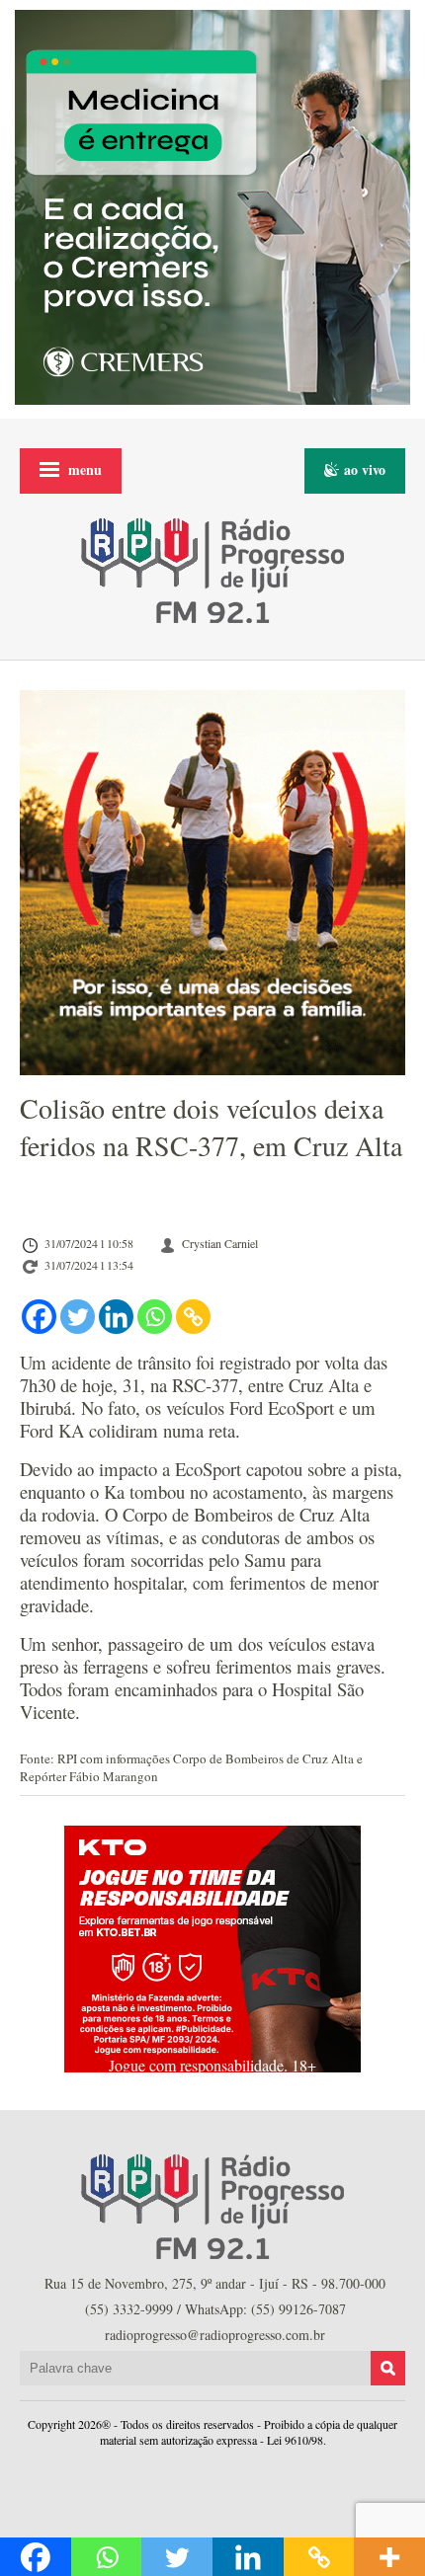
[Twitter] (78, 1317)
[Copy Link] (193, 1317)
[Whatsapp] (155, 1317)
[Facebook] (39, 1317)
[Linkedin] (116, 1317)
